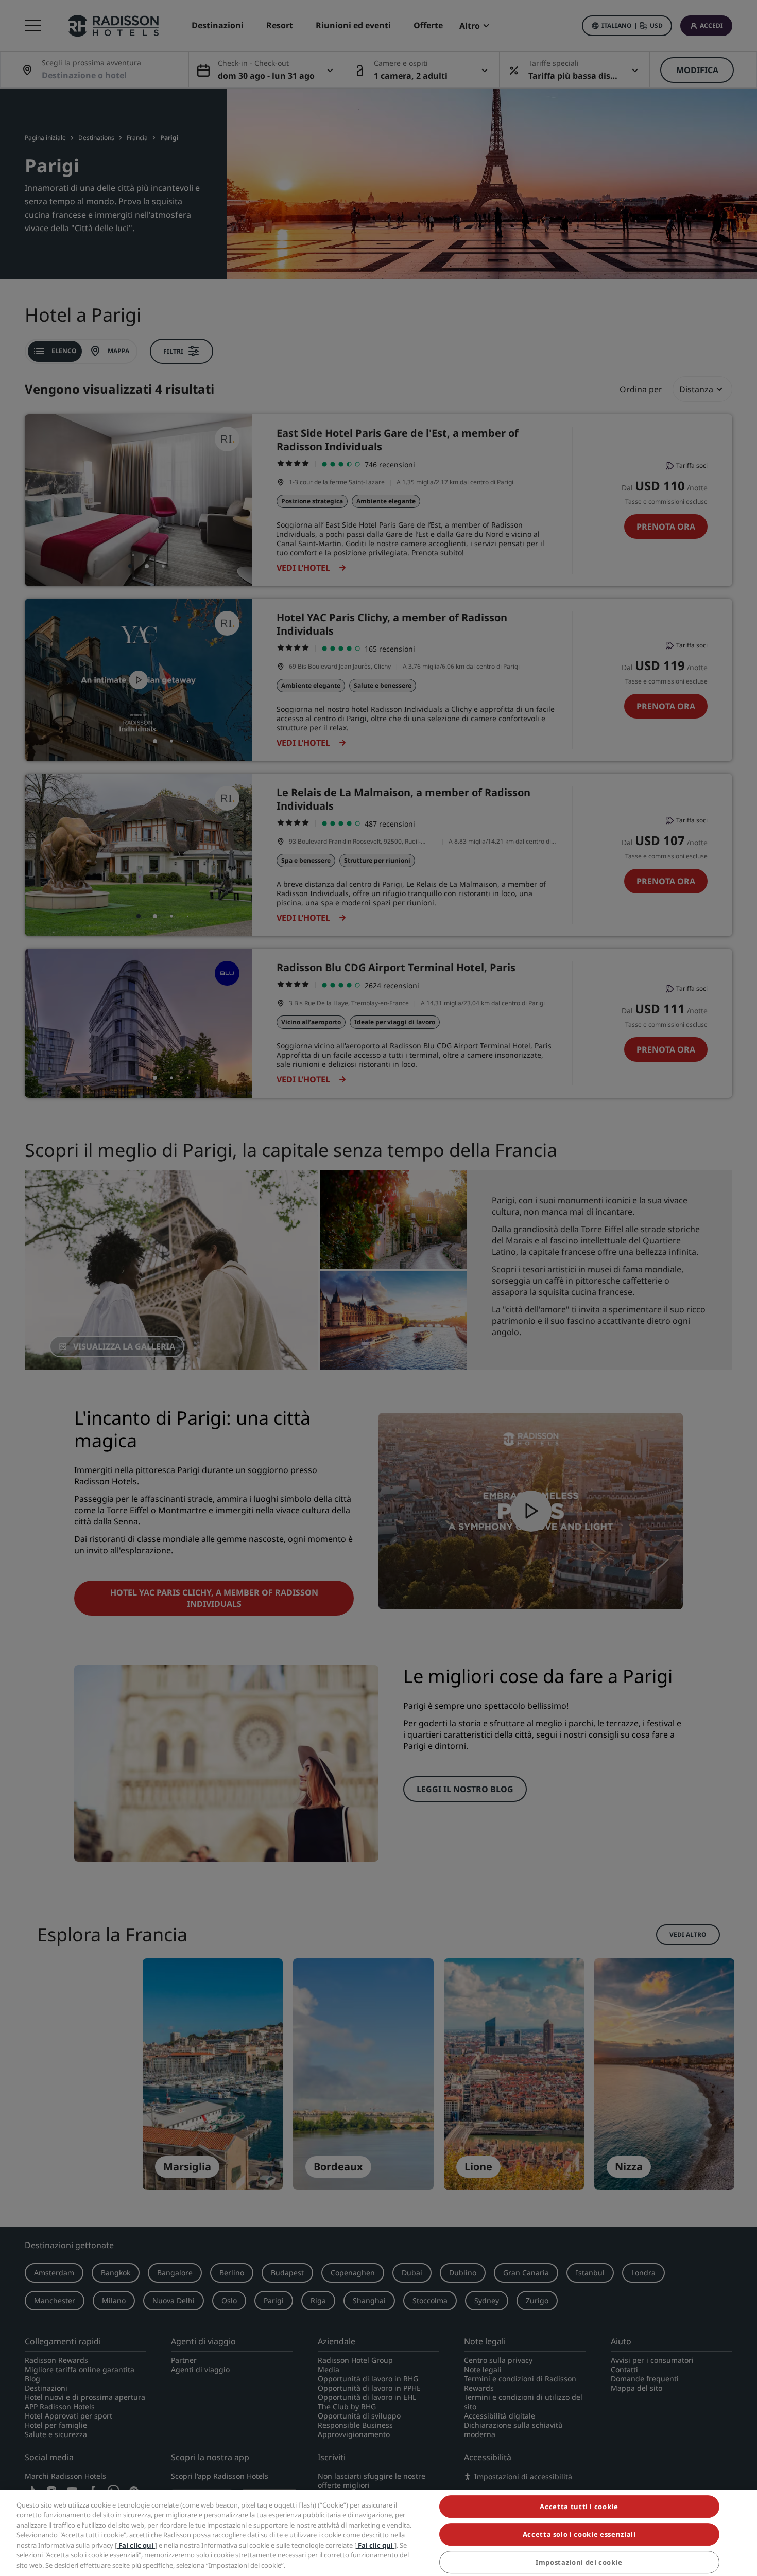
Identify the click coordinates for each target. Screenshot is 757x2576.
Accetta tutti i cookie (579, 2507)
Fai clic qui (136, 2545)
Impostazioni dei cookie (579, 2562)
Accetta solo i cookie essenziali (579, 2534)
